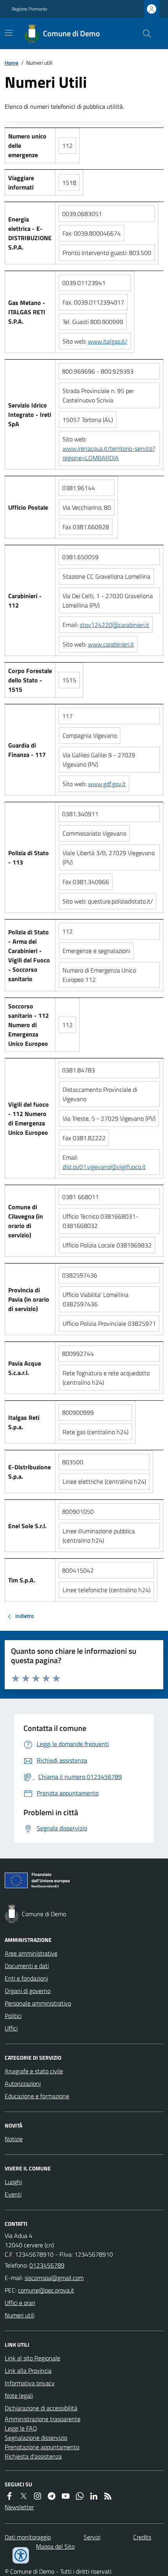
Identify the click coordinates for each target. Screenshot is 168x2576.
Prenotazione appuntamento (42, 2447)
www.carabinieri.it (111, 644)
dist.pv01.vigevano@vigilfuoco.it (104, 1167)
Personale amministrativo (38, 2003)
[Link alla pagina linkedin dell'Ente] (94, 2496)
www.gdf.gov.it (107, 784)
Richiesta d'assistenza (33, 2456)
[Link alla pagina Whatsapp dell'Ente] (80, 2496)
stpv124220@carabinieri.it (114, 625)
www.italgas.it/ (108, 341)
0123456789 (47, 2265)
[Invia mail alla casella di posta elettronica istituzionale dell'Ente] (54, 2278)
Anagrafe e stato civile (34, 2071)
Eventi (13, 2194)
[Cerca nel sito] (144, 34)
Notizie (14, 2139)
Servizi (92, 2537)
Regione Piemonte (29, 9)
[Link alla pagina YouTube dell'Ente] (66, 2496)
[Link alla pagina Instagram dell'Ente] (38, 2496)
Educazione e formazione (37, 2096)
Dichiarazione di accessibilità (41, 2408)
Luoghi (13, 2182)
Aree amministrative (31, 1953)
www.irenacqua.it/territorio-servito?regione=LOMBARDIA (109, 453)
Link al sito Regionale (32, 2358)
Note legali (19, 2395)
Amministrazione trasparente (43, 2419)
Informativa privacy (30, 2383)
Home (12, 63)
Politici (13, 2016)
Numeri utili (20, 2315)
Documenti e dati (27, 1966)
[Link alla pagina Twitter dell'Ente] (23, 2496)
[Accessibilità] (21, 2555)
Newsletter (19, 2507)
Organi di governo (28, 1991)
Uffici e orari (20, 2303)
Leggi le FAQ (21, 2428)
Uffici (11, 2028)
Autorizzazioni (23, 2083)
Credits (142, 2537)
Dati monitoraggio (28, 2537)
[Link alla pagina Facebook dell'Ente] (9, 2496)
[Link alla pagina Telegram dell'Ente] (52, 2496)
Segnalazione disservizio (36, 2438)
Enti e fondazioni (26, 1978)
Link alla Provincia (28, 2370)
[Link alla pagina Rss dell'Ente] (108, 2496)
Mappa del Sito (55, 2546)
